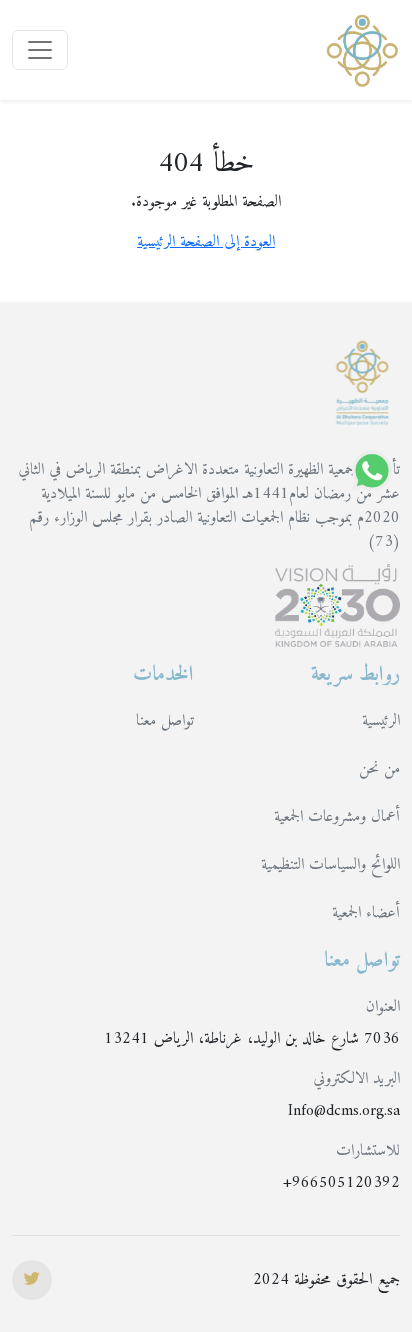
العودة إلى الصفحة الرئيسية (206, 242)
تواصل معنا (165, 721)
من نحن (379, 769)
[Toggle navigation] (40, 50)
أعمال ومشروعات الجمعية (337, 817)
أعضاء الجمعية (366, 913)
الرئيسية (381, 721)
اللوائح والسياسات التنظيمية (330, 865)
